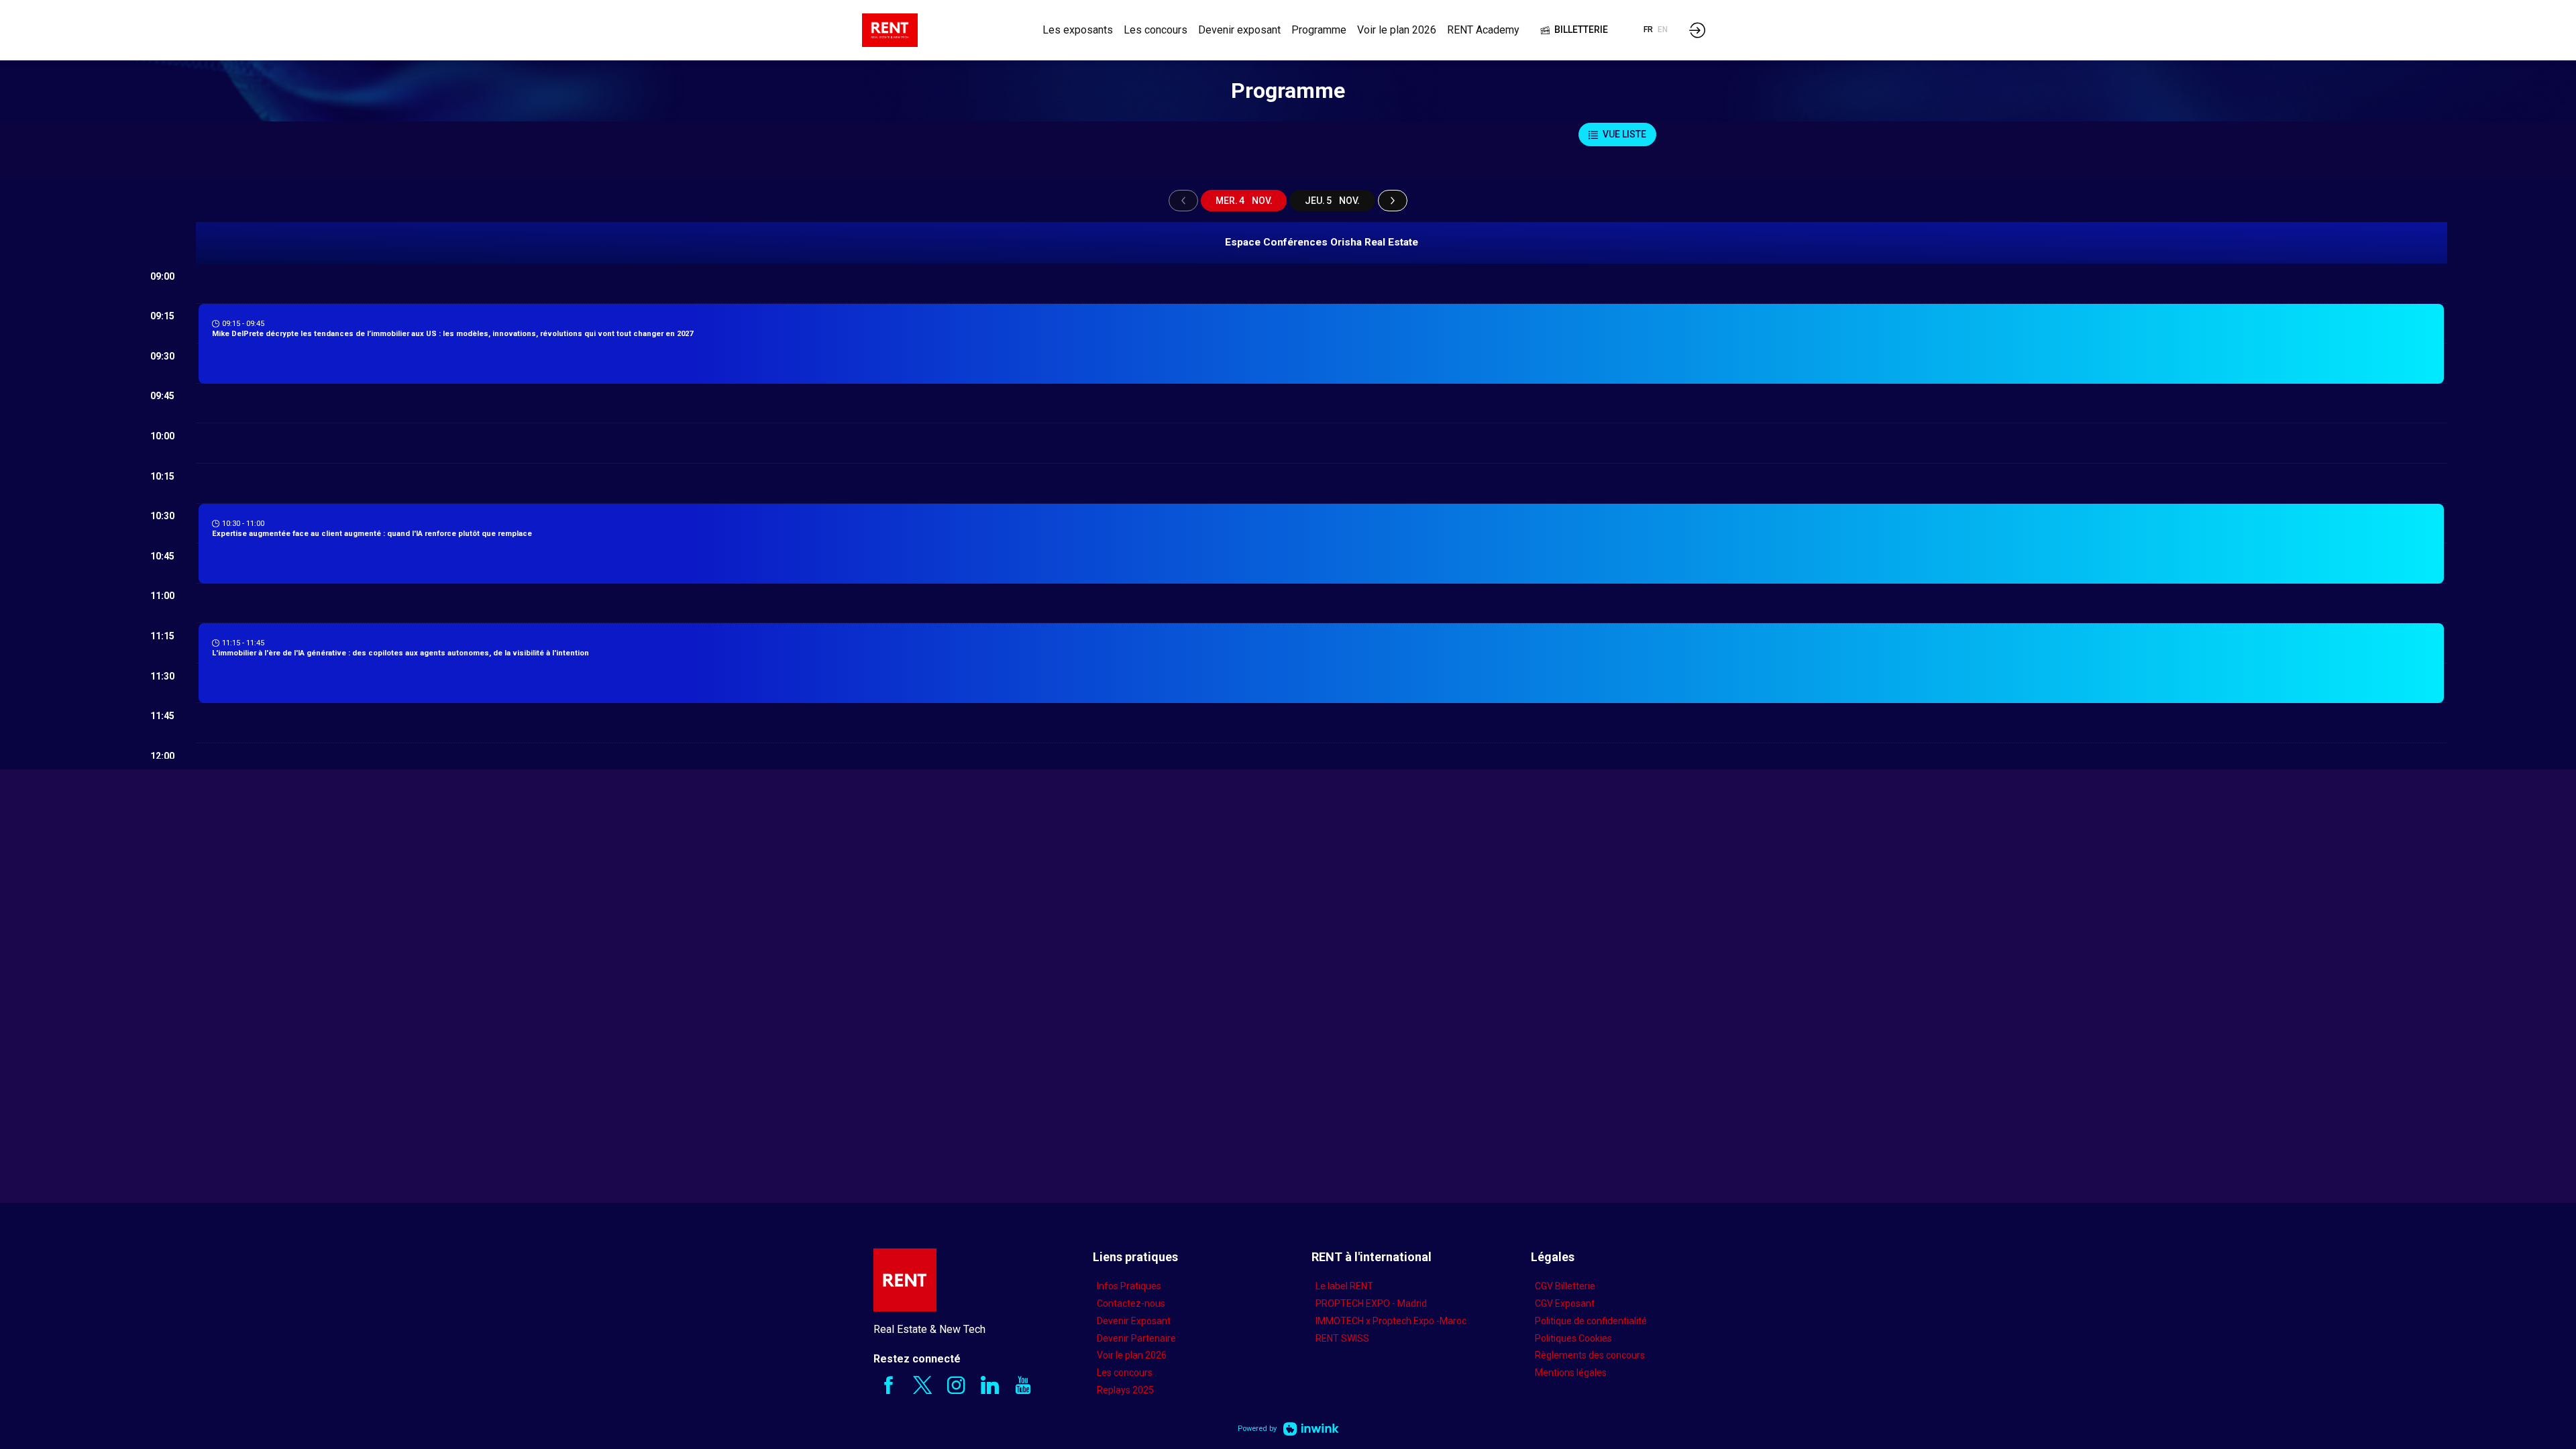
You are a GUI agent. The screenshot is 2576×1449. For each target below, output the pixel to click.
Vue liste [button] (1624, 134)
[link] (1078, 30)
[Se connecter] (1697, 30)
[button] (1574, 30)
